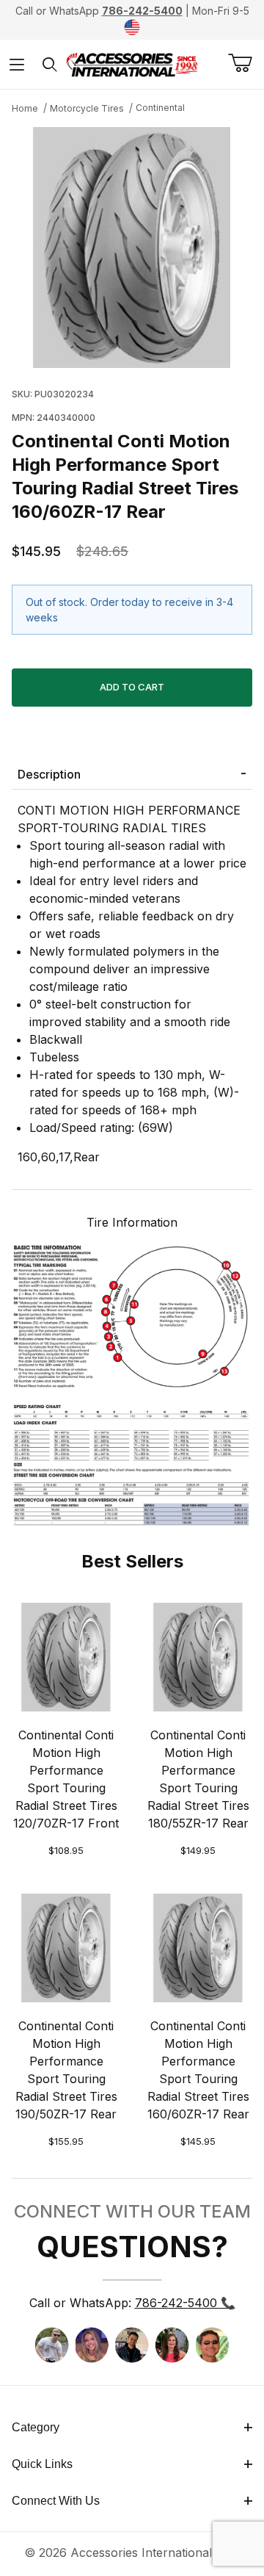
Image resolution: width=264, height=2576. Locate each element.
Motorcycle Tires (87, 108)
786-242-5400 (142, 11)
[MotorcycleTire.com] (132, 63)
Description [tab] (49, 774)
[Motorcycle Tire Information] (132, 1383)
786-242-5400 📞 (185, 2303)
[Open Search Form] (49, 64)
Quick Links (42, 2464)
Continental (160, 108)
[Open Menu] (16, 64)
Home (25, 108)
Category (36, 2427)
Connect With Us (56, 2501)
